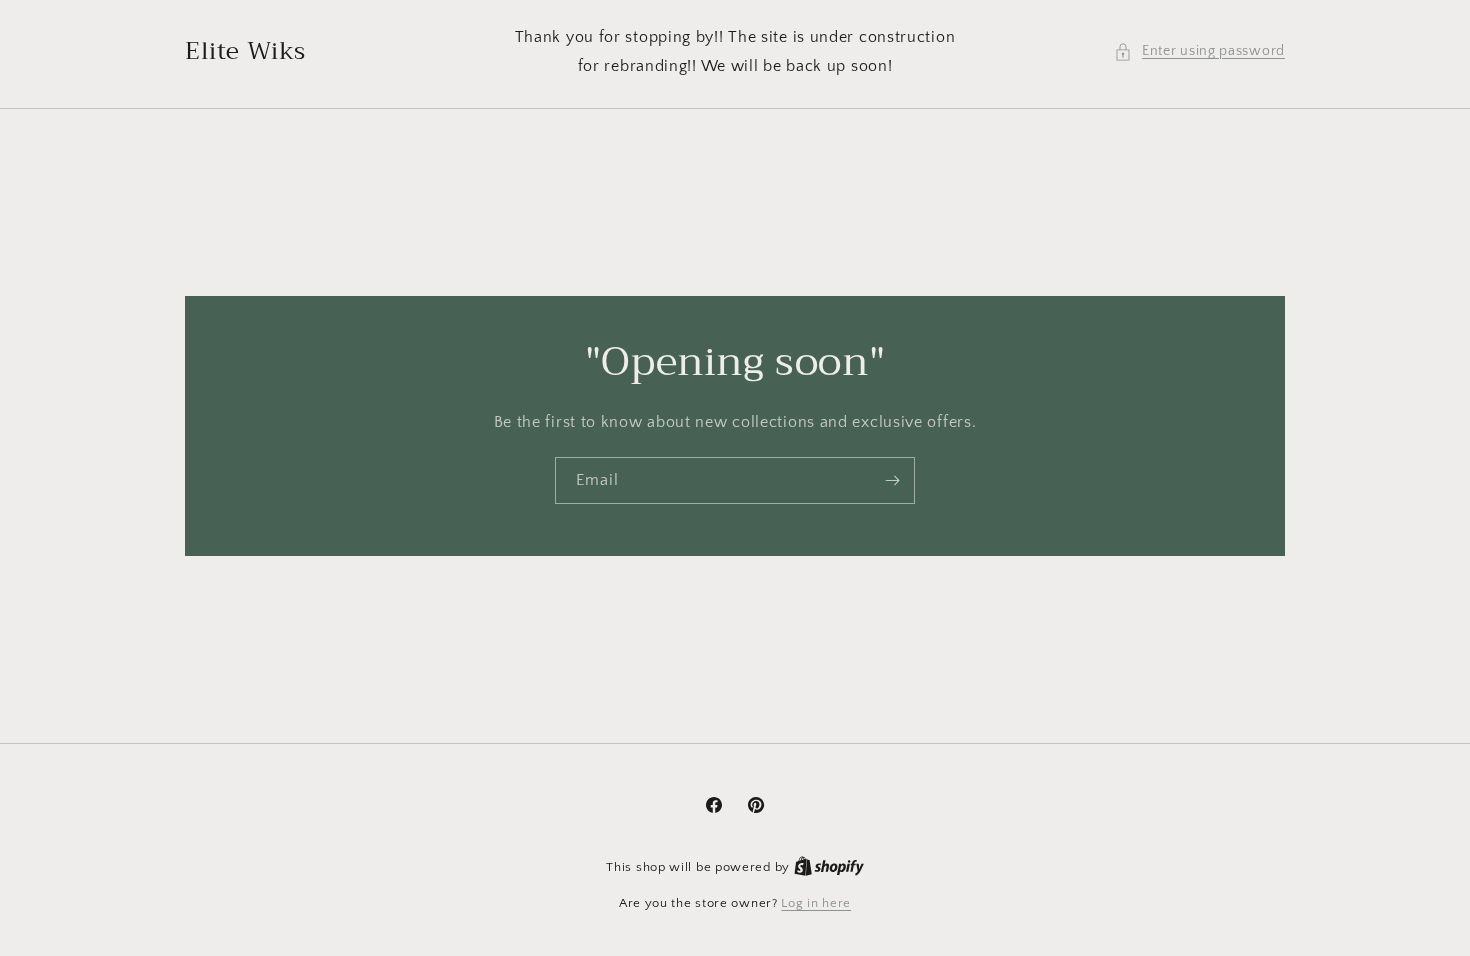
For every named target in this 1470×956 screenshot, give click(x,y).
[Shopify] (829, 867)
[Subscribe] (892, 480)
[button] (1199, 51)
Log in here (816, 903)
